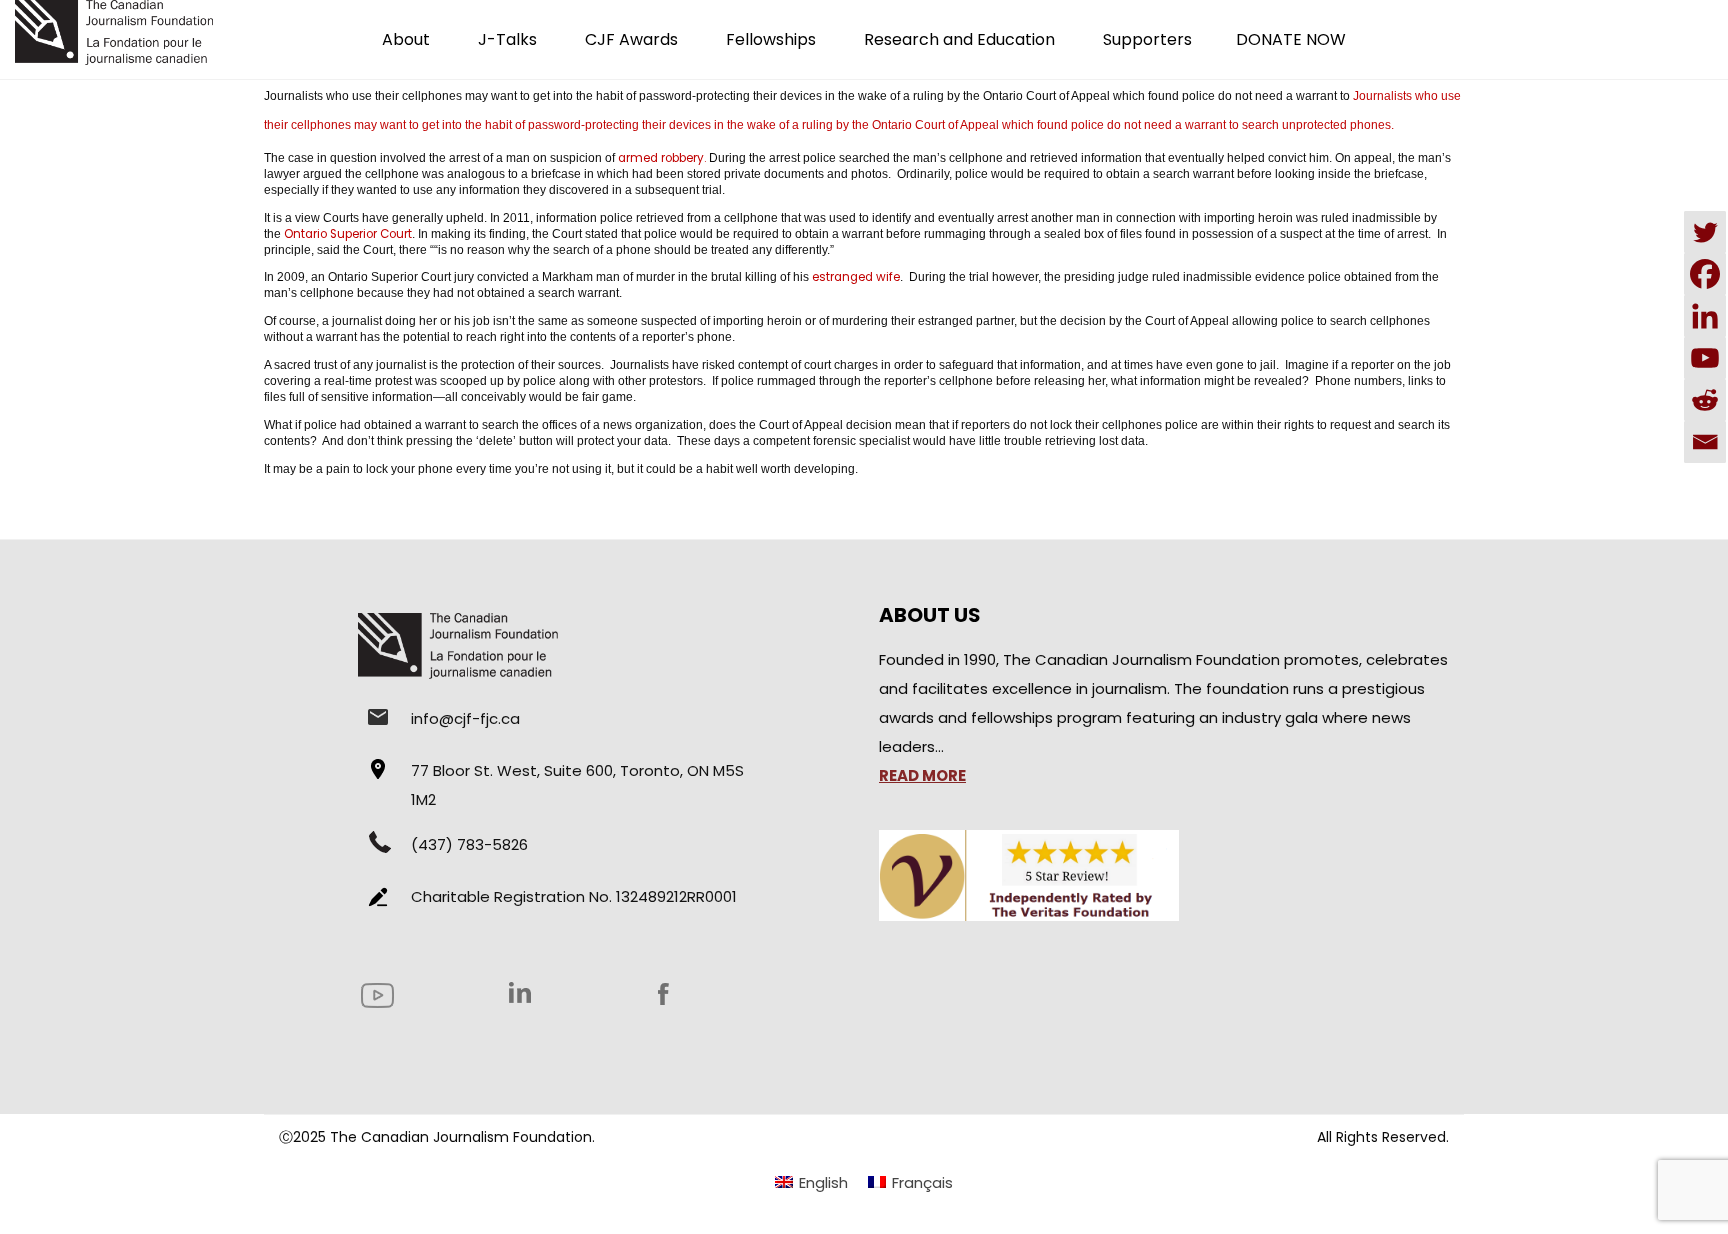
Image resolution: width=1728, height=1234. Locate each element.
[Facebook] (1705, 274)
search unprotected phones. (1318, 125)
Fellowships (771, 39)
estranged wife (856, 277)
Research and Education (959, 39)
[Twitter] (1705, 232)
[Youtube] (1705, 358)
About (406, 39)
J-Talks (507, 39)
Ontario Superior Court (348, 234)
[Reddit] (1705, 400)
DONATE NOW (1291, 39)
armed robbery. (662, 158)
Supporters (1147, 39)
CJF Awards (631, 39)
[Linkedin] (1705, 316)
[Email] (1705, 442)
